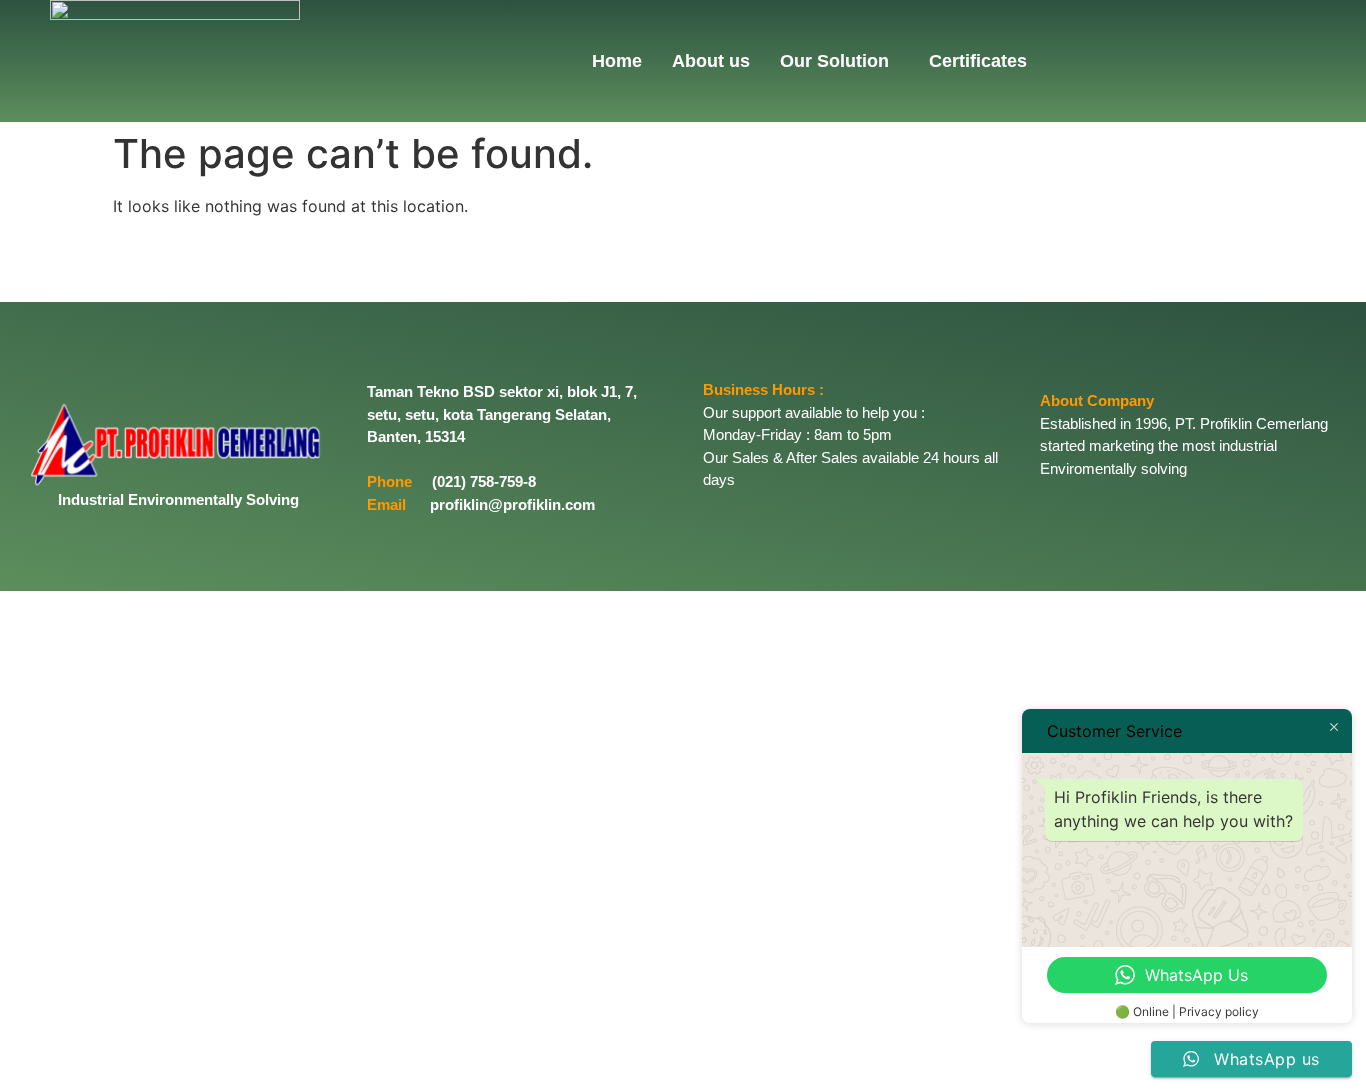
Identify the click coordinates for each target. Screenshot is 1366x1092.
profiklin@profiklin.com (512, 504)
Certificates (978, 61)
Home (617, 61)
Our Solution (834, 61)
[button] (839, 61)
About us (711, 61)
